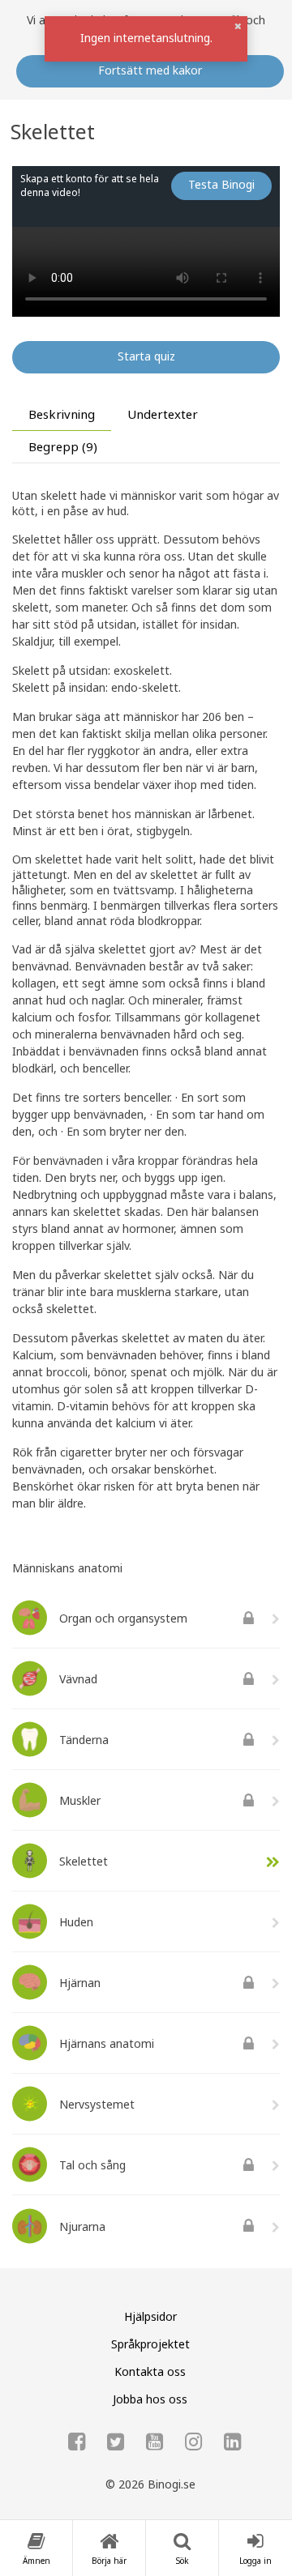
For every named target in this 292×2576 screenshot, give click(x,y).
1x (146, 293)
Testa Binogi (221, 184)
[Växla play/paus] (34, 294)
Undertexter (163, 414)
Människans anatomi (67, 1568)
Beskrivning (62, 414)
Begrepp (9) (63, 446)
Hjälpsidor (150, 2316)
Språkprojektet (150, 2344)
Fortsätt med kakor (150, 70)
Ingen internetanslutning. (146, 38)
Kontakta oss (150, 2371)
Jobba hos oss (150, 2399)
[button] (238, 26)
